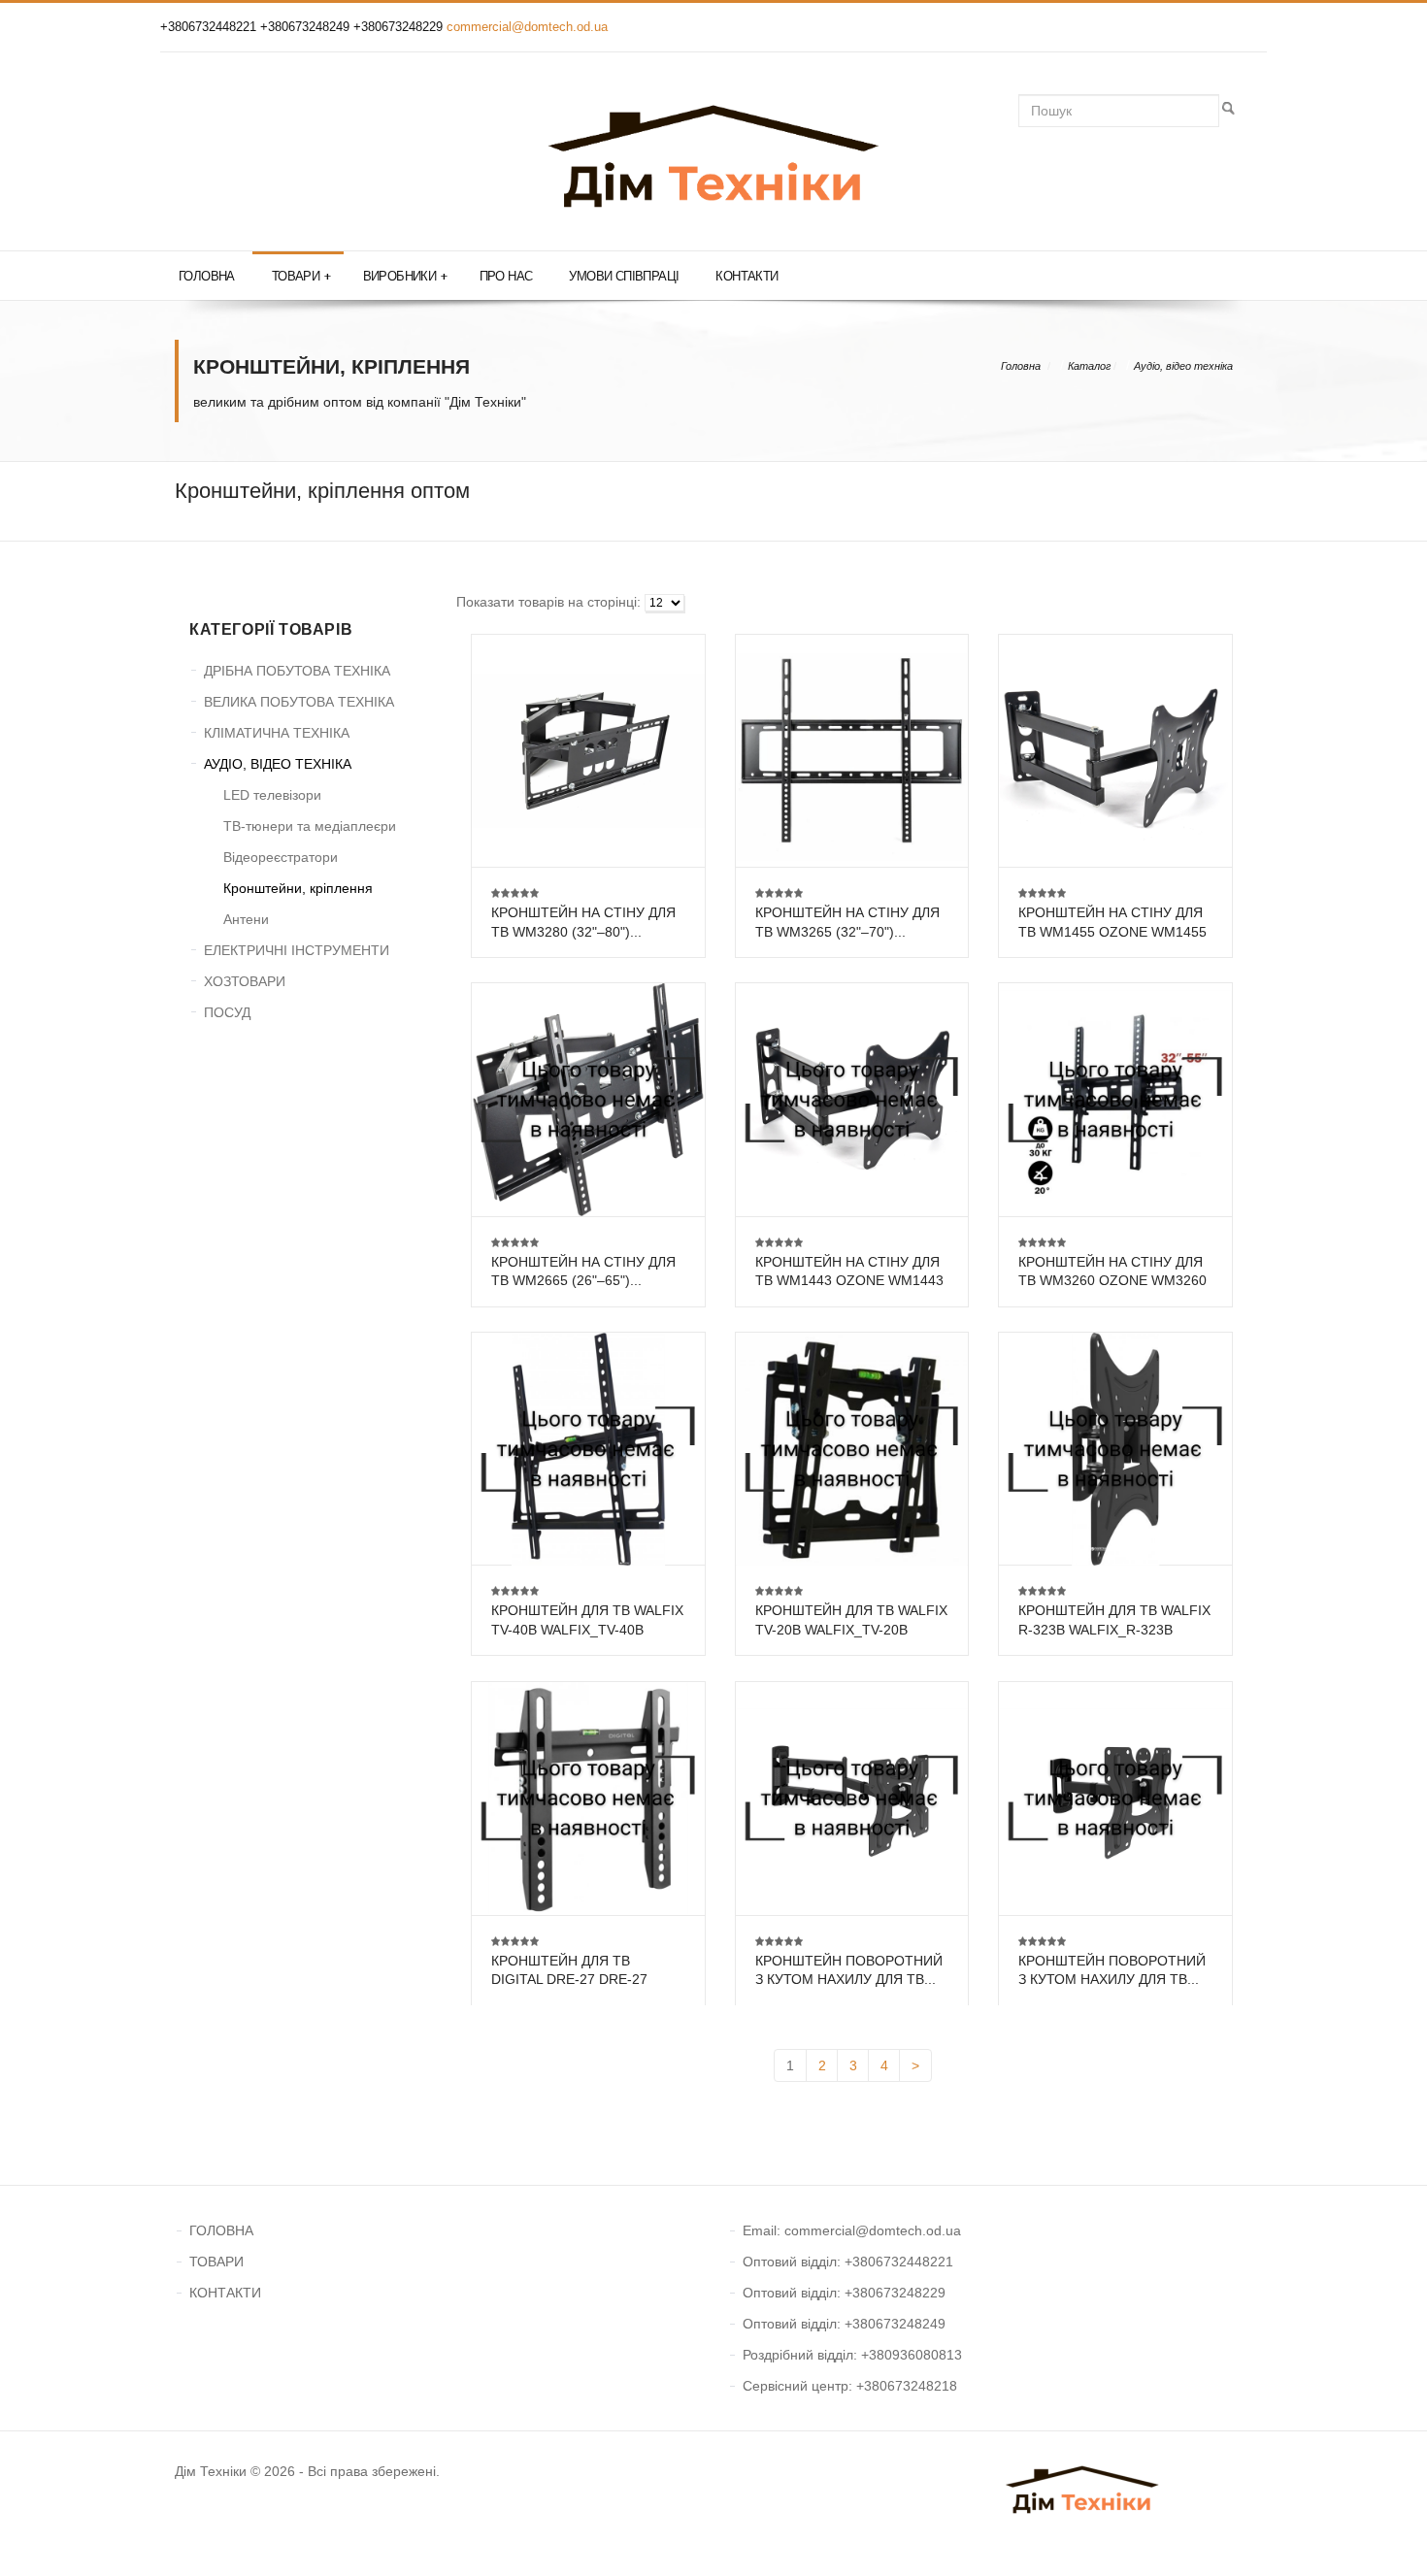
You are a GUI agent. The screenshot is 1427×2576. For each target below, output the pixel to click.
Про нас (506, 276)
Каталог (1089, 366)
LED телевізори (272, 795)
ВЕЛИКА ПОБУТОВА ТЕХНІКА (299, 702)
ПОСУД (227, 1012)
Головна (207, 276)
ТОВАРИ (216, 2262)
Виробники (405, 276)
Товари (301, 276)
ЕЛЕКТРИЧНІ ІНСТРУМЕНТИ (297, 950)
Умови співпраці (624, 276)
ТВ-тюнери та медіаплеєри (310, 826)
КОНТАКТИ (225, 2293)
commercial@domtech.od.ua (527, 27)
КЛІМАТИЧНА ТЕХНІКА (277, 733)
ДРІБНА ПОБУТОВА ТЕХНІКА (297, 671)
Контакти (747, 276)
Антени (246, 919)
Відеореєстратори (281, 857)
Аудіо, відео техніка (1183, 366)
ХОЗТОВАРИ (245, 981)
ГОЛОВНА (221, 2230)
